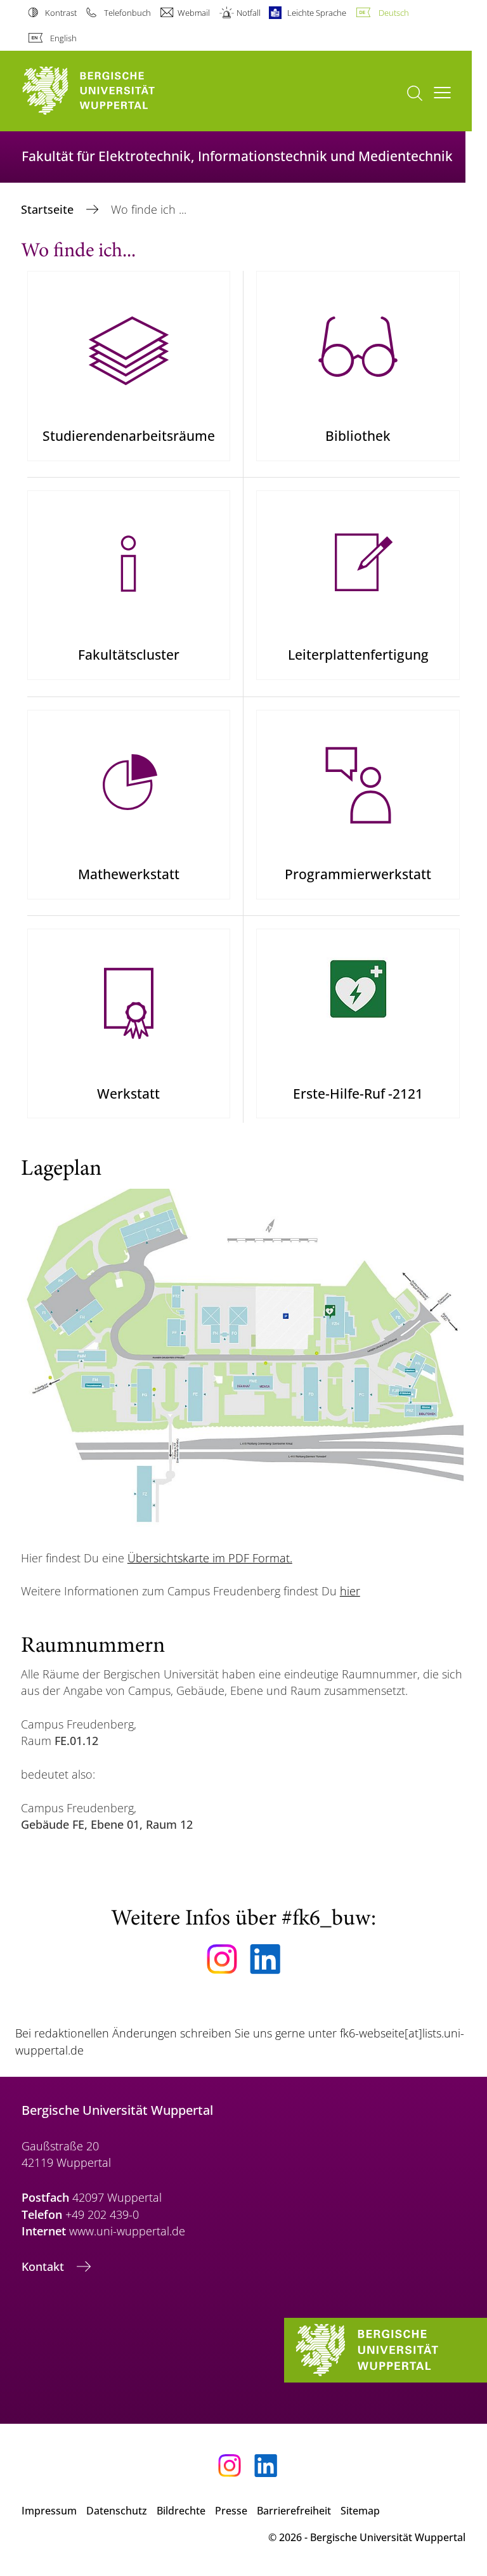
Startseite (49, 209)
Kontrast (61, 13)
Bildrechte (181, 2511)
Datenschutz (117, 2511)
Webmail (194, 13)
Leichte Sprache (317, 13)
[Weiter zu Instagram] (222, 1959)
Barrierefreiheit (294, 2511)
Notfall (249, 13)
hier (350, 1591)
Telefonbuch (127, 13)
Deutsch (393, 13)
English (63, 38)
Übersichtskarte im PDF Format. (210, 1558)
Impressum (49, 2511)
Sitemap (360, 2511)
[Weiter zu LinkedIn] (265, 1959)
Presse (231, 2511)
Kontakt (44, 2266)
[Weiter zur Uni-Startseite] (110, 91)
